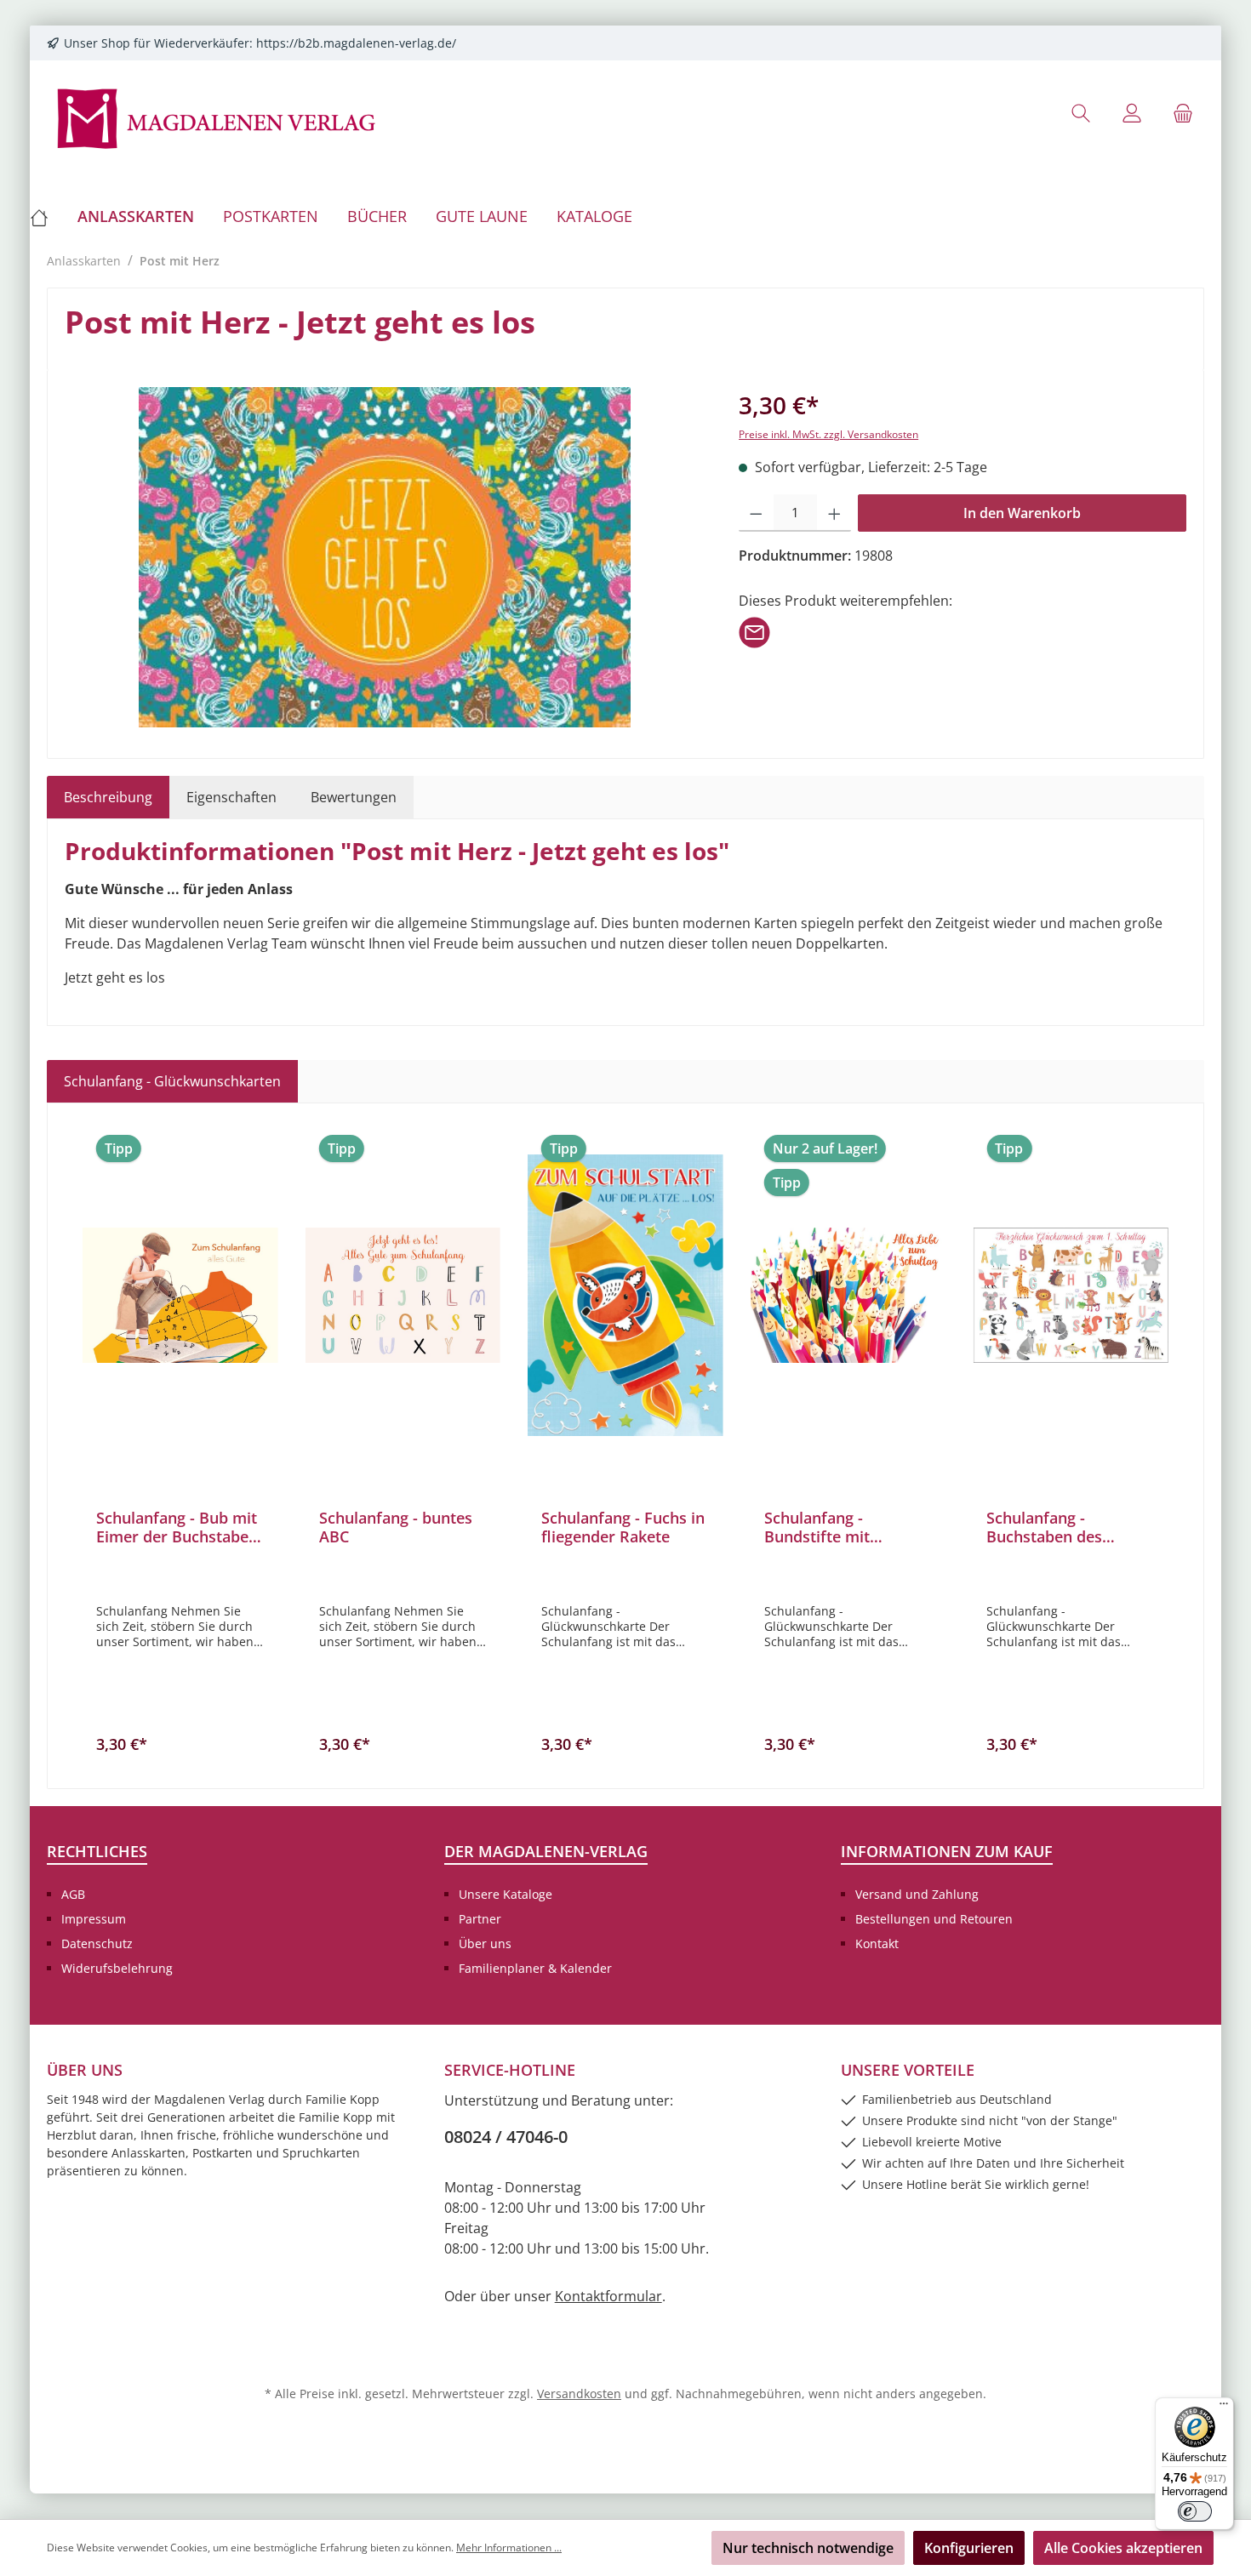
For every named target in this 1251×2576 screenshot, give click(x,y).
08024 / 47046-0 (506, 2137)
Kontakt (877, 1943)
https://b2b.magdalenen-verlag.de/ (356, 43)
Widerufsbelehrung (117, 1968)
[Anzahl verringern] (756, 513)
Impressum (94, 1919)
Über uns (485, 1943)
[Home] (46, 216)
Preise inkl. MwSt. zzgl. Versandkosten (828, 434)
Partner (480, 1919)
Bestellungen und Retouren (934, 1919)
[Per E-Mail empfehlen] (754, 631)
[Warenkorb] (1183, 113)
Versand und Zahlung (917, 1894)
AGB (73, 1894)
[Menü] (1224, 2408)
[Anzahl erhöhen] (834, 513)
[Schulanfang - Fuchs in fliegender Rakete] (625, 1295)
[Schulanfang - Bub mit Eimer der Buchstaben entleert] (180, 1295)
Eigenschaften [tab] (231, 797)
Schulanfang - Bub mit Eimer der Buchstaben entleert (177, 1527)
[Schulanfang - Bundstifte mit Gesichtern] (848, 1295)
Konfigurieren (969, 2548)
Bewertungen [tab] (354, 797)
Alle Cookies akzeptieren (1123, 2548)
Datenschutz (97, 1943)
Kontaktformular (608, 2296)
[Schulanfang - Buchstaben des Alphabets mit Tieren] (1071, 1295)
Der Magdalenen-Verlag (546, 1851)
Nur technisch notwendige (808, 2548)
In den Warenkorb (1022, 513)
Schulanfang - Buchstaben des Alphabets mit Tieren (1062, 1527)
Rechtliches (97, 1851)
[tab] (108, 797)
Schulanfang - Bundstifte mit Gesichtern (817, 1527)
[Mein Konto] (1132, 113)
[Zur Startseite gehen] (217, 117)
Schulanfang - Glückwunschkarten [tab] (172, 1081)
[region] (385, 557)
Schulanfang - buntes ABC (396, 1527)
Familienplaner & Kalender (535, 1968)
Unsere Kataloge (506, 1894)
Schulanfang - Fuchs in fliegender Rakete (623, 1527)
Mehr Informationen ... (509, 2548)
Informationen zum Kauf (947, 1851)
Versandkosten (579, 2394)
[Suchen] (1081, 113)
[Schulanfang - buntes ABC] (403, 1295)
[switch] (1195, 2511)
